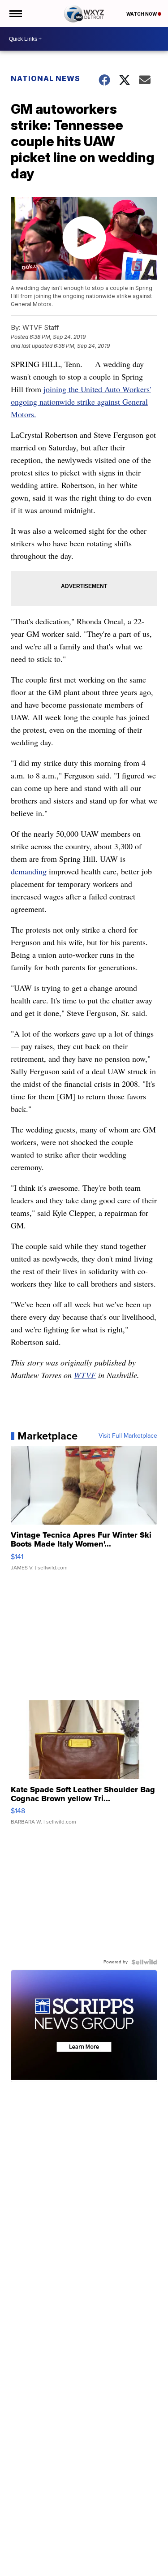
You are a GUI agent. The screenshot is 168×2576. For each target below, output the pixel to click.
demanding (29, 871)
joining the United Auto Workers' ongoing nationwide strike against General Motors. (81, 402)
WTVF (85, 1375)
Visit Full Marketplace (128, 1436)
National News (45, 78)
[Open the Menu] (15, 13)
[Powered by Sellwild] (144, 1962)
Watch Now (142, 14)
